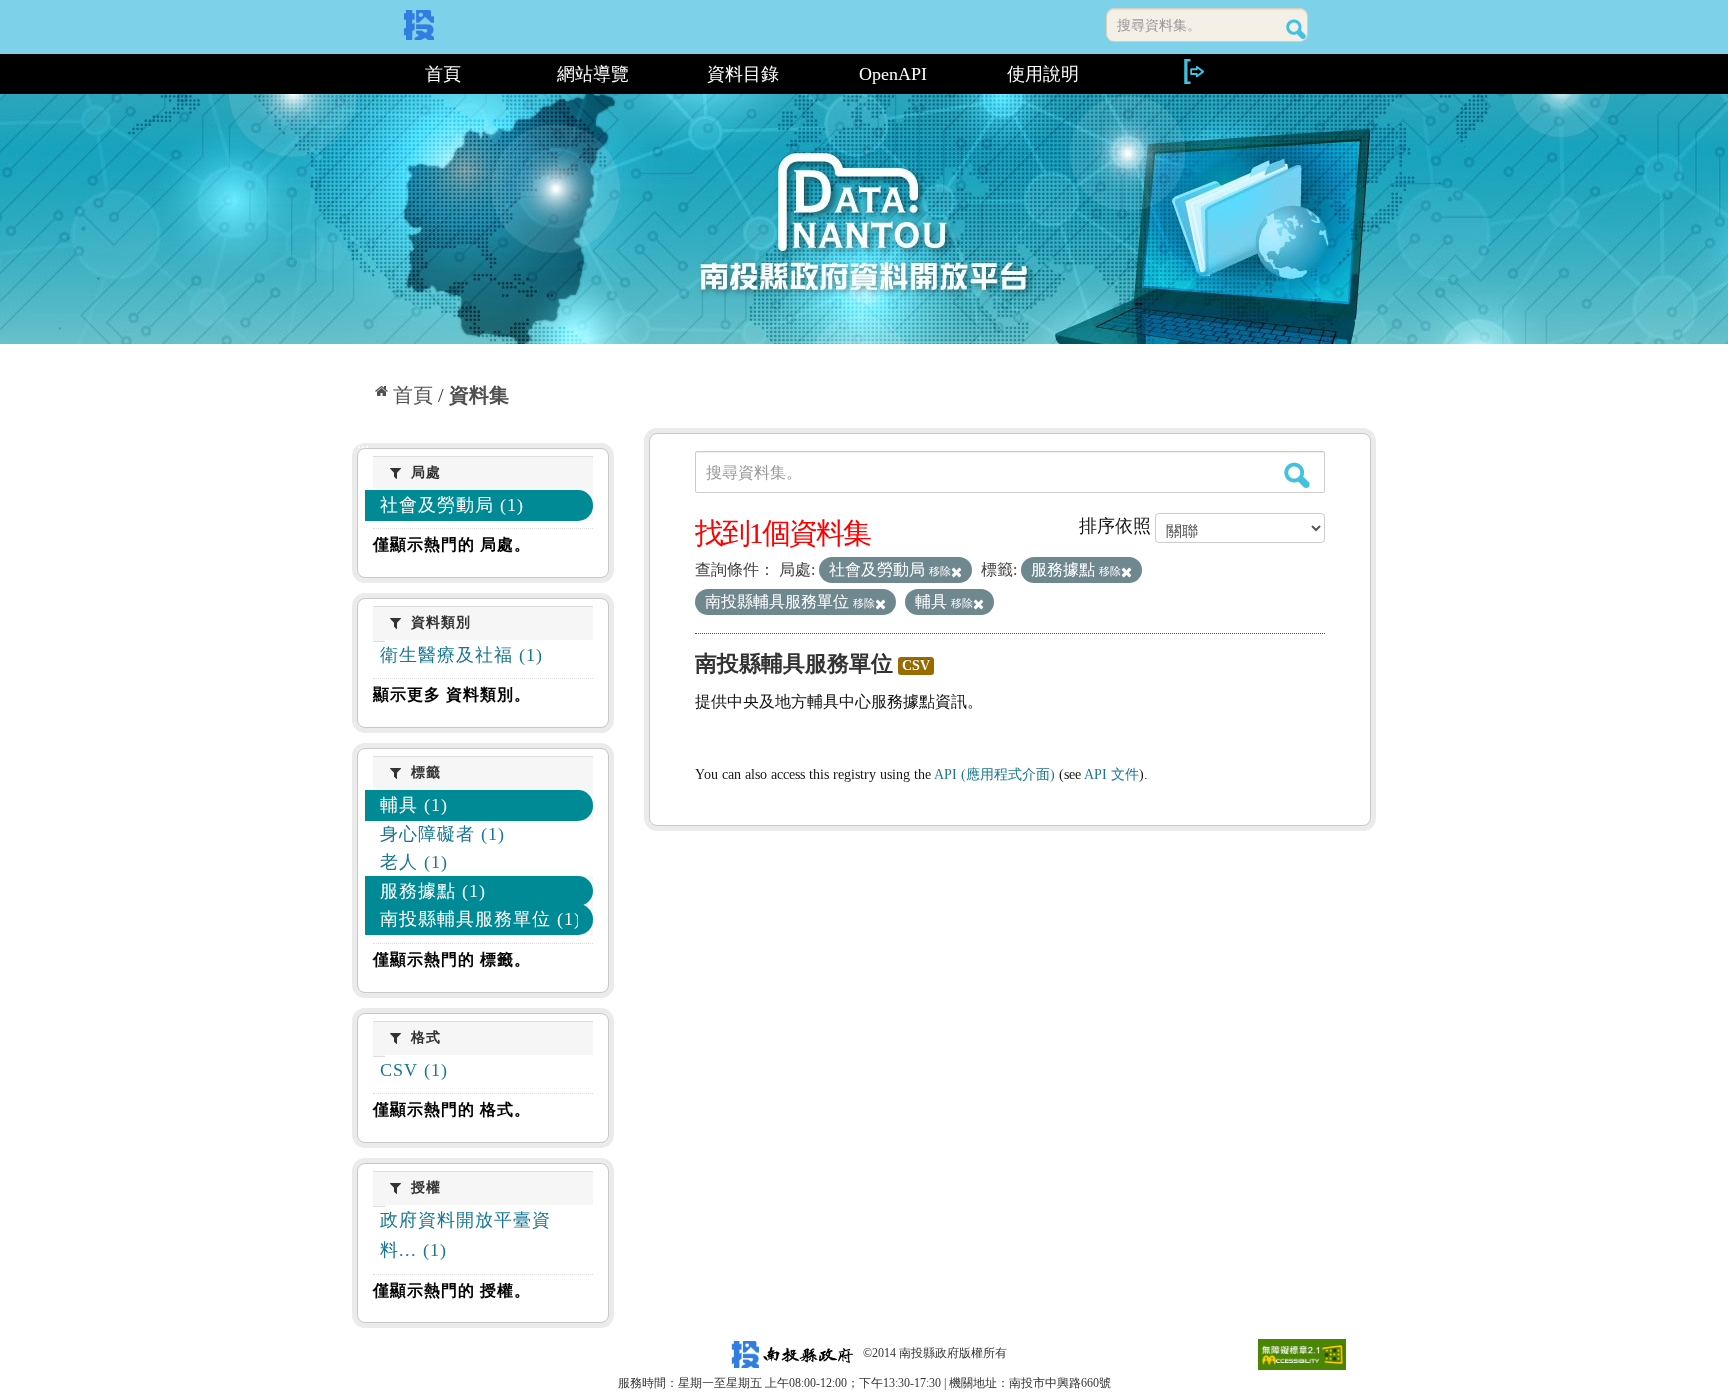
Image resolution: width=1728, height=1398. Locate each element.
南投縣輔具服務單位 (794, 663)
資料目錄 (743, 74)
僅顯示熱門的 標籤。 (452, 959)
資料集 (479, 395)
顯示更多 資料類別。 (452, 694)
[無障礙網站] (1302, 1353)
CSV (916, 665)
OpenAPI (893, 74)
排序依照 (1115, 526)
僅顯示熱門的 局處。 (452, 544)
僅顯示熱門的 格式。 (452, 1109)
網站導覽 (593, 74)
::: (360, 74)
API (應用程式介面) (994, 774)
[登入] (1193, 71)
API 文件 (1111, 774)
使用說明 (1043, 74)
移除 (940, 571)
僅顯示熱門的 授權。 (452, 1290)
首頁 (443, 74)
